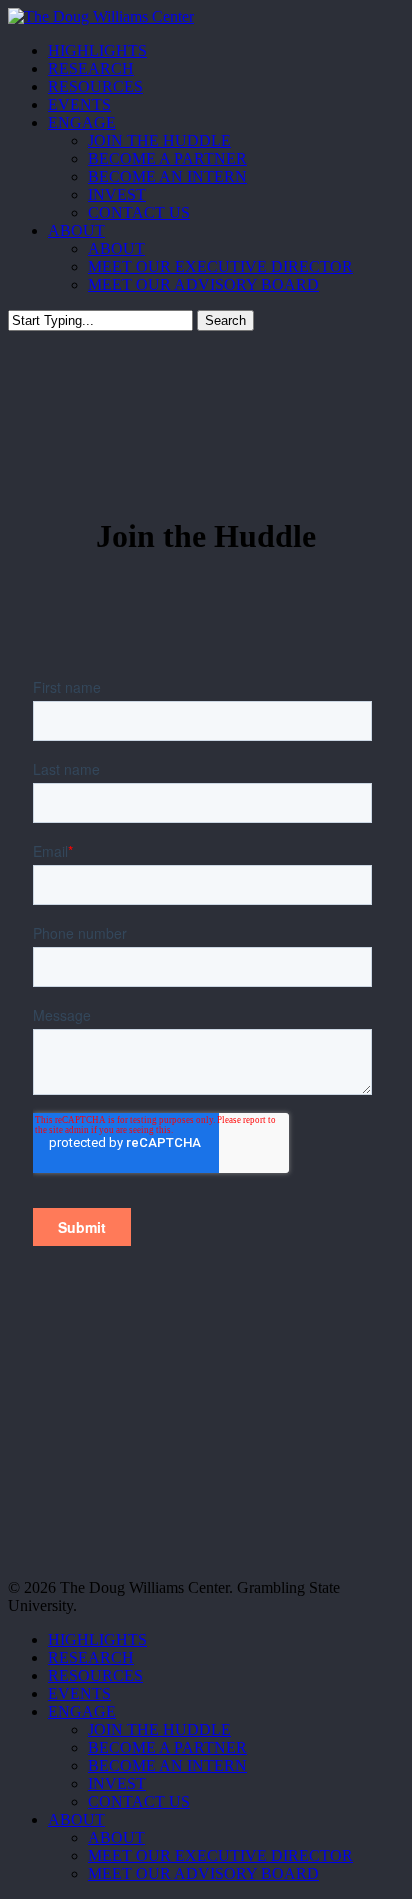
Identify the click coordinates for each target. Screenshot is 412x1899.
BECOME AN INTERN (167, 1765)
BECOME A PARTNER (167, 1747)
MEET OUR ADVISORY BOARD (203, 1873)
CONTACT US (139, 1801)
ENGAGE (82, 1711)
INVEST (117, 1783)
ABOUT (76, 1819)
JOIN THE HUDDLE (159, 1729)
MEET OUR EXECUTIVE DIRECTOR (220, 1855)
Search (225, 320)
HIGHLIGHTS (97, 1639)
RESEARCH (91, 1657)
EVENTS (79, 1693)
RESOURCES (95, 1675)
